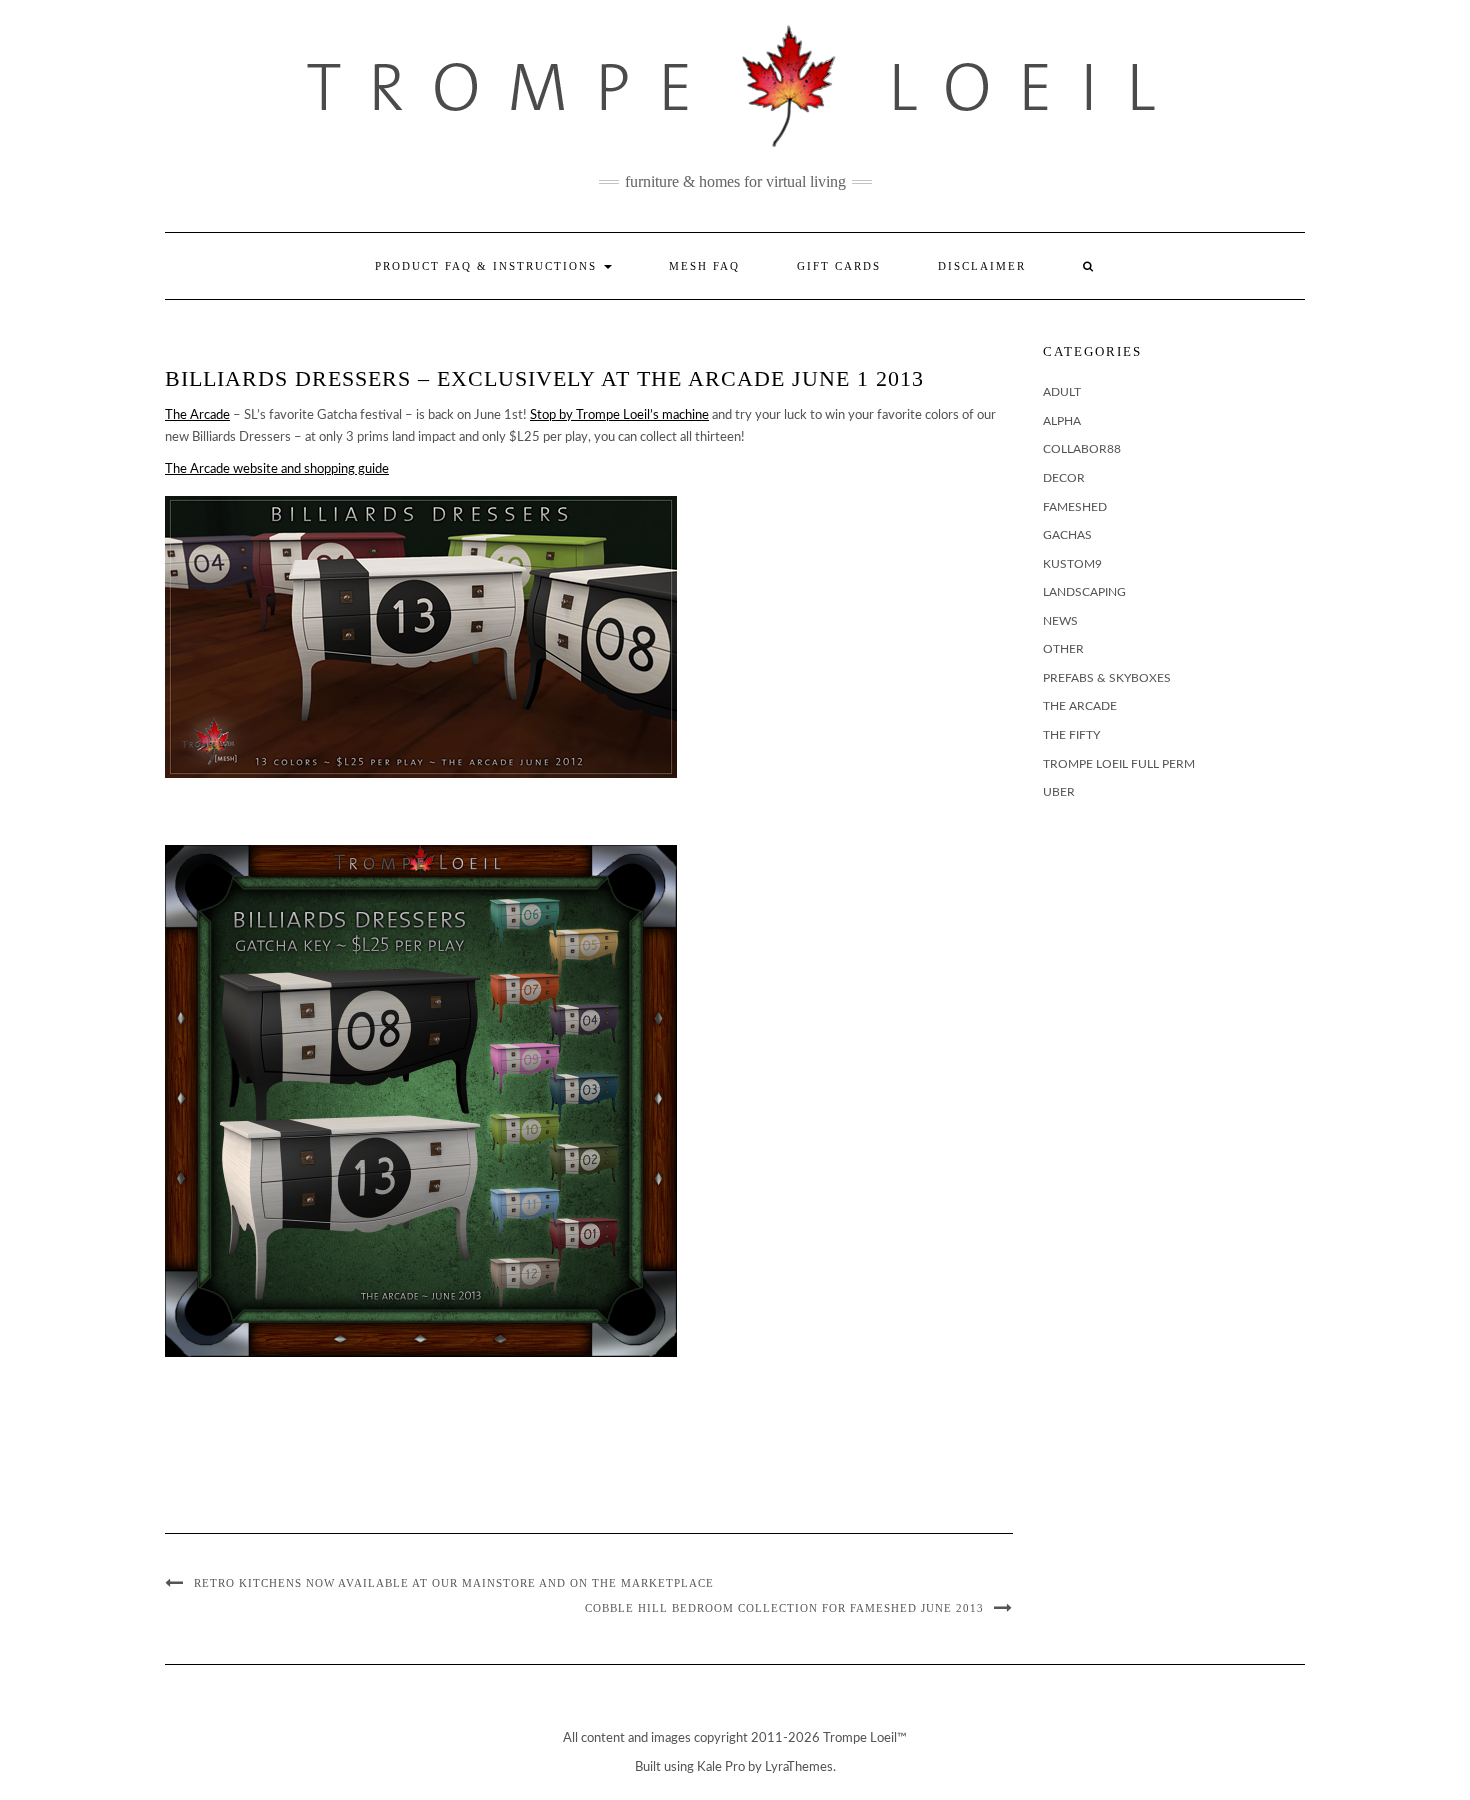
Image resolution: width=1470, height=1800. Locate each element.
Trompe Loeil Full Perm (1119, 764)
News (1060, 621)
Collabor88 (1082, 449)
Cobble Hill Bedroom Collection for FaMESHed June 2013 (784, 1608)
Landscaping (1084, 592)
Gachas (1067, 535)
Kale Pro (721, 1767)
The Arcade (197, 415)
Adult (1062, 392)
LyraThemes (799, 1767)
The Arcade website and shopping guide (277, 469)
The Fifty (1071, 735)
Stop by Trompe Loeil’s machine (619, 415)
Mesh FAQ (704, 266)
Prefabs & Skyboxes (1107, 678)
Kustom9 (1072, 564)
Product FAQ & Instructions (488, 266)
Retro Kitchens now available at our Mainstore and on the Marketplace (454, 1583)
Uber (1059, 792)
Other (1063, 649)
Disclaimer (982, 266)
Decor (1064, 478)
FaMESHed (1075, 507)
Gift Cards (839, 266)
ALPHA (1062, 421)
